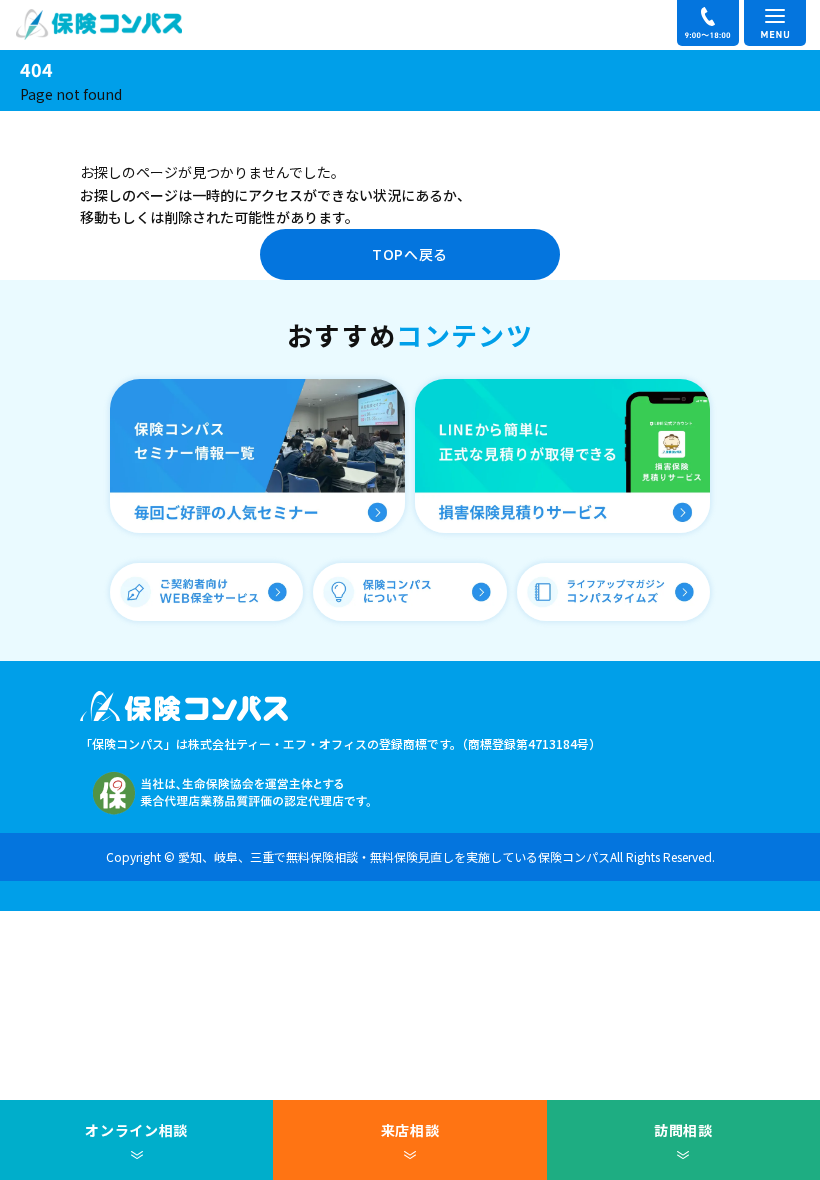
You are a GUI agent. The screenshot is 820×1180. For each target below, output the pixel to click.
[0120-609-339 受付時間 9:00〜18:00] (708, 23)
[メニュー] (775, 23)
